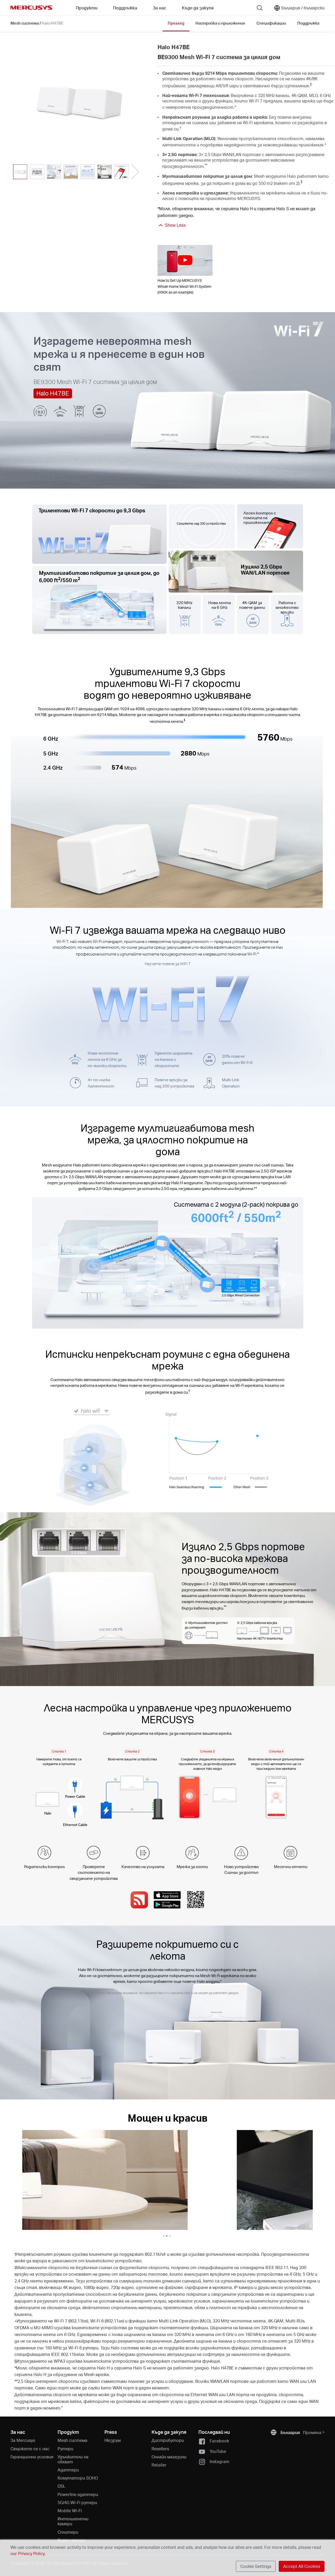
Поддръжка (308, 23)
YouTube (218, 2451)
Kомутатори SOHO (78, 2478)
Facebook (219, 2441)
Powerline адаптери (78, 2494)
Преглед (176, 23)
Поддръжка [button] (125, 8)
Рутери (65, 2449)
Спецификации (271, 23)
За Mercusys (23, 2440)
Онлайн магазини (169, 2457)
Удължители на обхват (73, 2459)
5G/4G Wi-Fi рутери (77, 2502)
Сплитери (68, 2532)
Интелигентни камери (73, 2521)
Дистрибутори (168, 2440)
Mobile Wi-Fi (70, 2511)
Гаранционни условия (32, 2457)
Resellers (160, 2449)
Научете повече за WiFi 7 (168, 964)
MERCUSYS (31, 8)
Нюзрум (113, 2440)
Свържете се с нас (30, 2449)
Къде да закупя (198, 8)
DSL (62, 2486)
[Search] (260, 8)
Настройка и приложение (220, 23)
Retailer (159, 2465)
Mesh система (25, 23)
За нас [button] (160, 8)
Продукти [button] (87, 8)
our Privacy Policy (27, 2553)
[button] (135, 172)
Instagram (219, 2461)
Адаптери (68, 2470)
